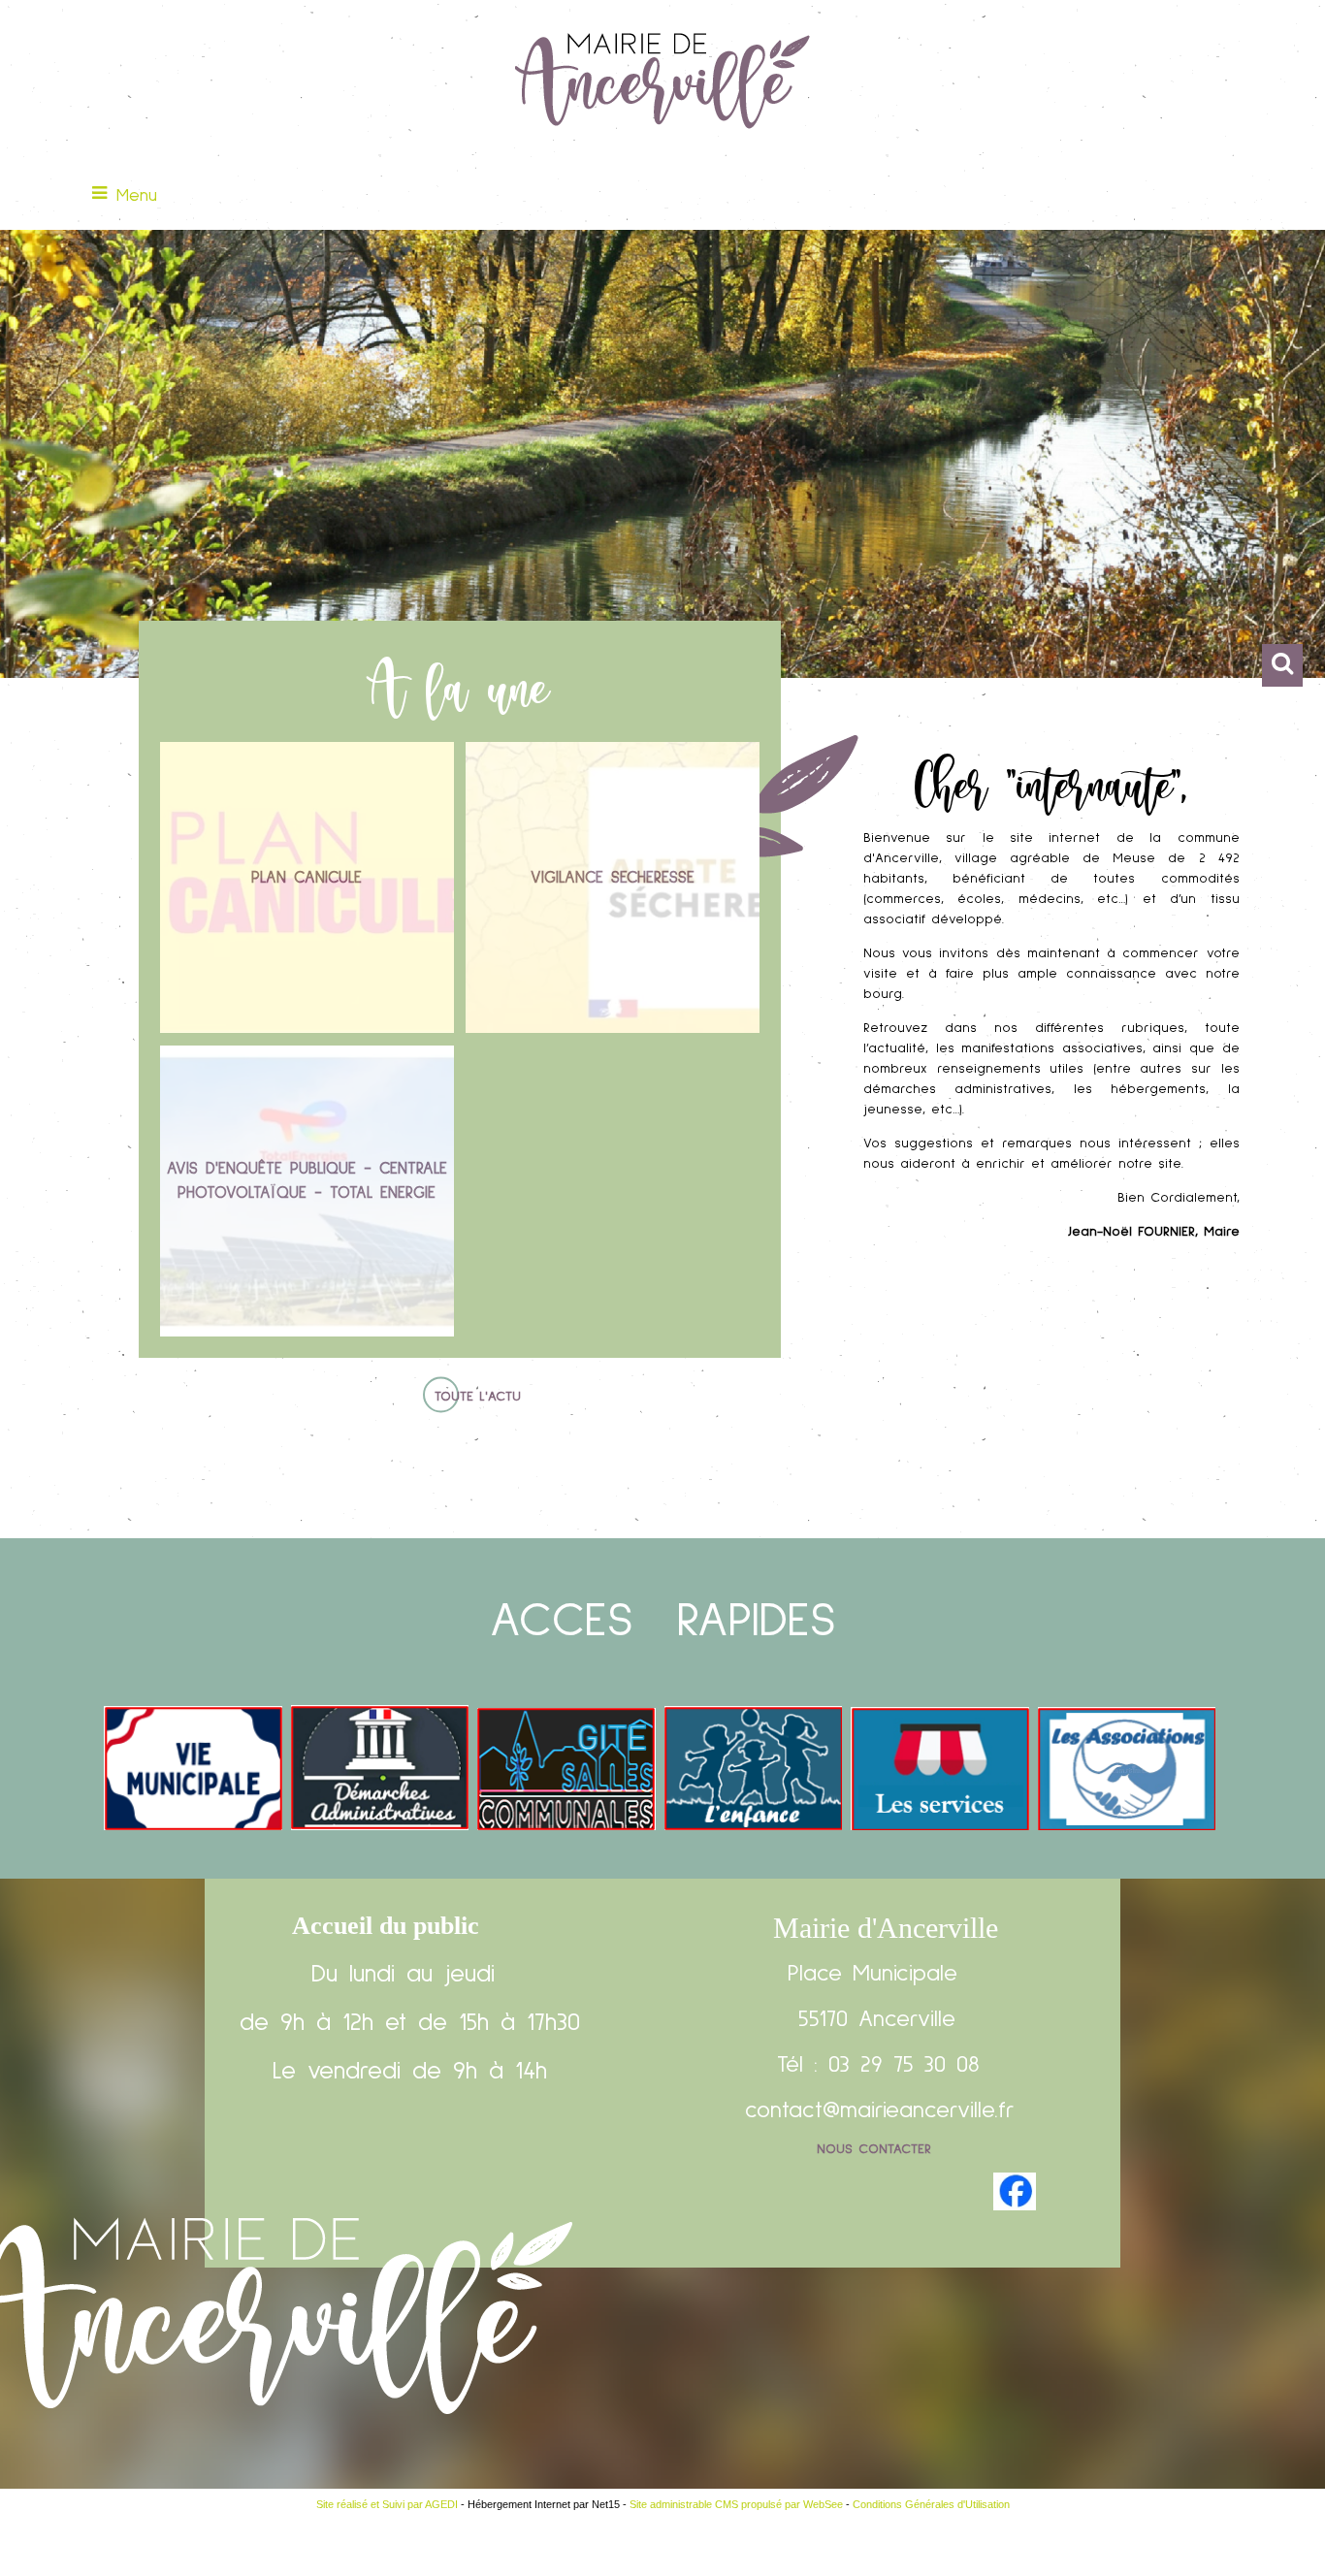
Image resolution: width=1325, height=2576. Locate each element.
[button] (1282, 665)
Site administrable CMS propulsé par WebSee (736, 2504)
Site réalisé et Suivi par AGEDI (387, 2504)
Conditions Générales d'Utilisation (931, 2504)
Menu (137, 196)
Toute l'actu (478, 1397)
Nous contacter (874, 2149)
